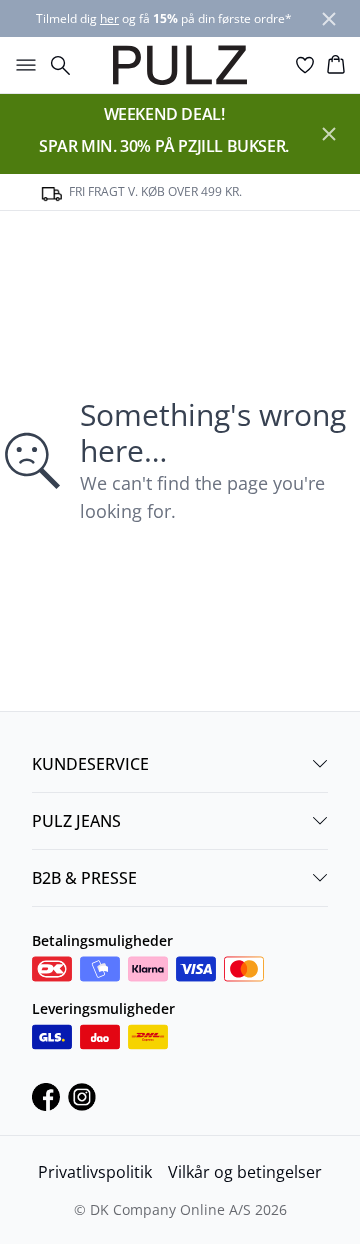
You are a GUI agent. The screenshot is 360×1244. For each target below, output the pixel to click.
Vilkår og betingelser (245, 1172)
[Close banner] (329, 19)
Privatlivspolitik (95, 1172)
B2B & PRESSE (84, 878)
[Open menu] (22, 65)
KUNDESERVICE (90, 764)
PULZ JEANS (76, 821)
